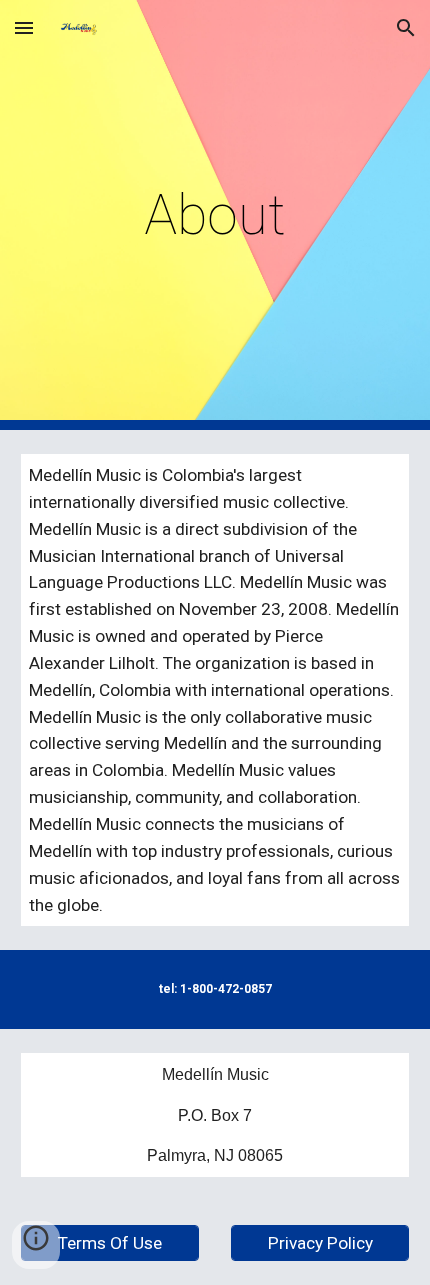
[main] (215, 215)
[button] (24, 27)
